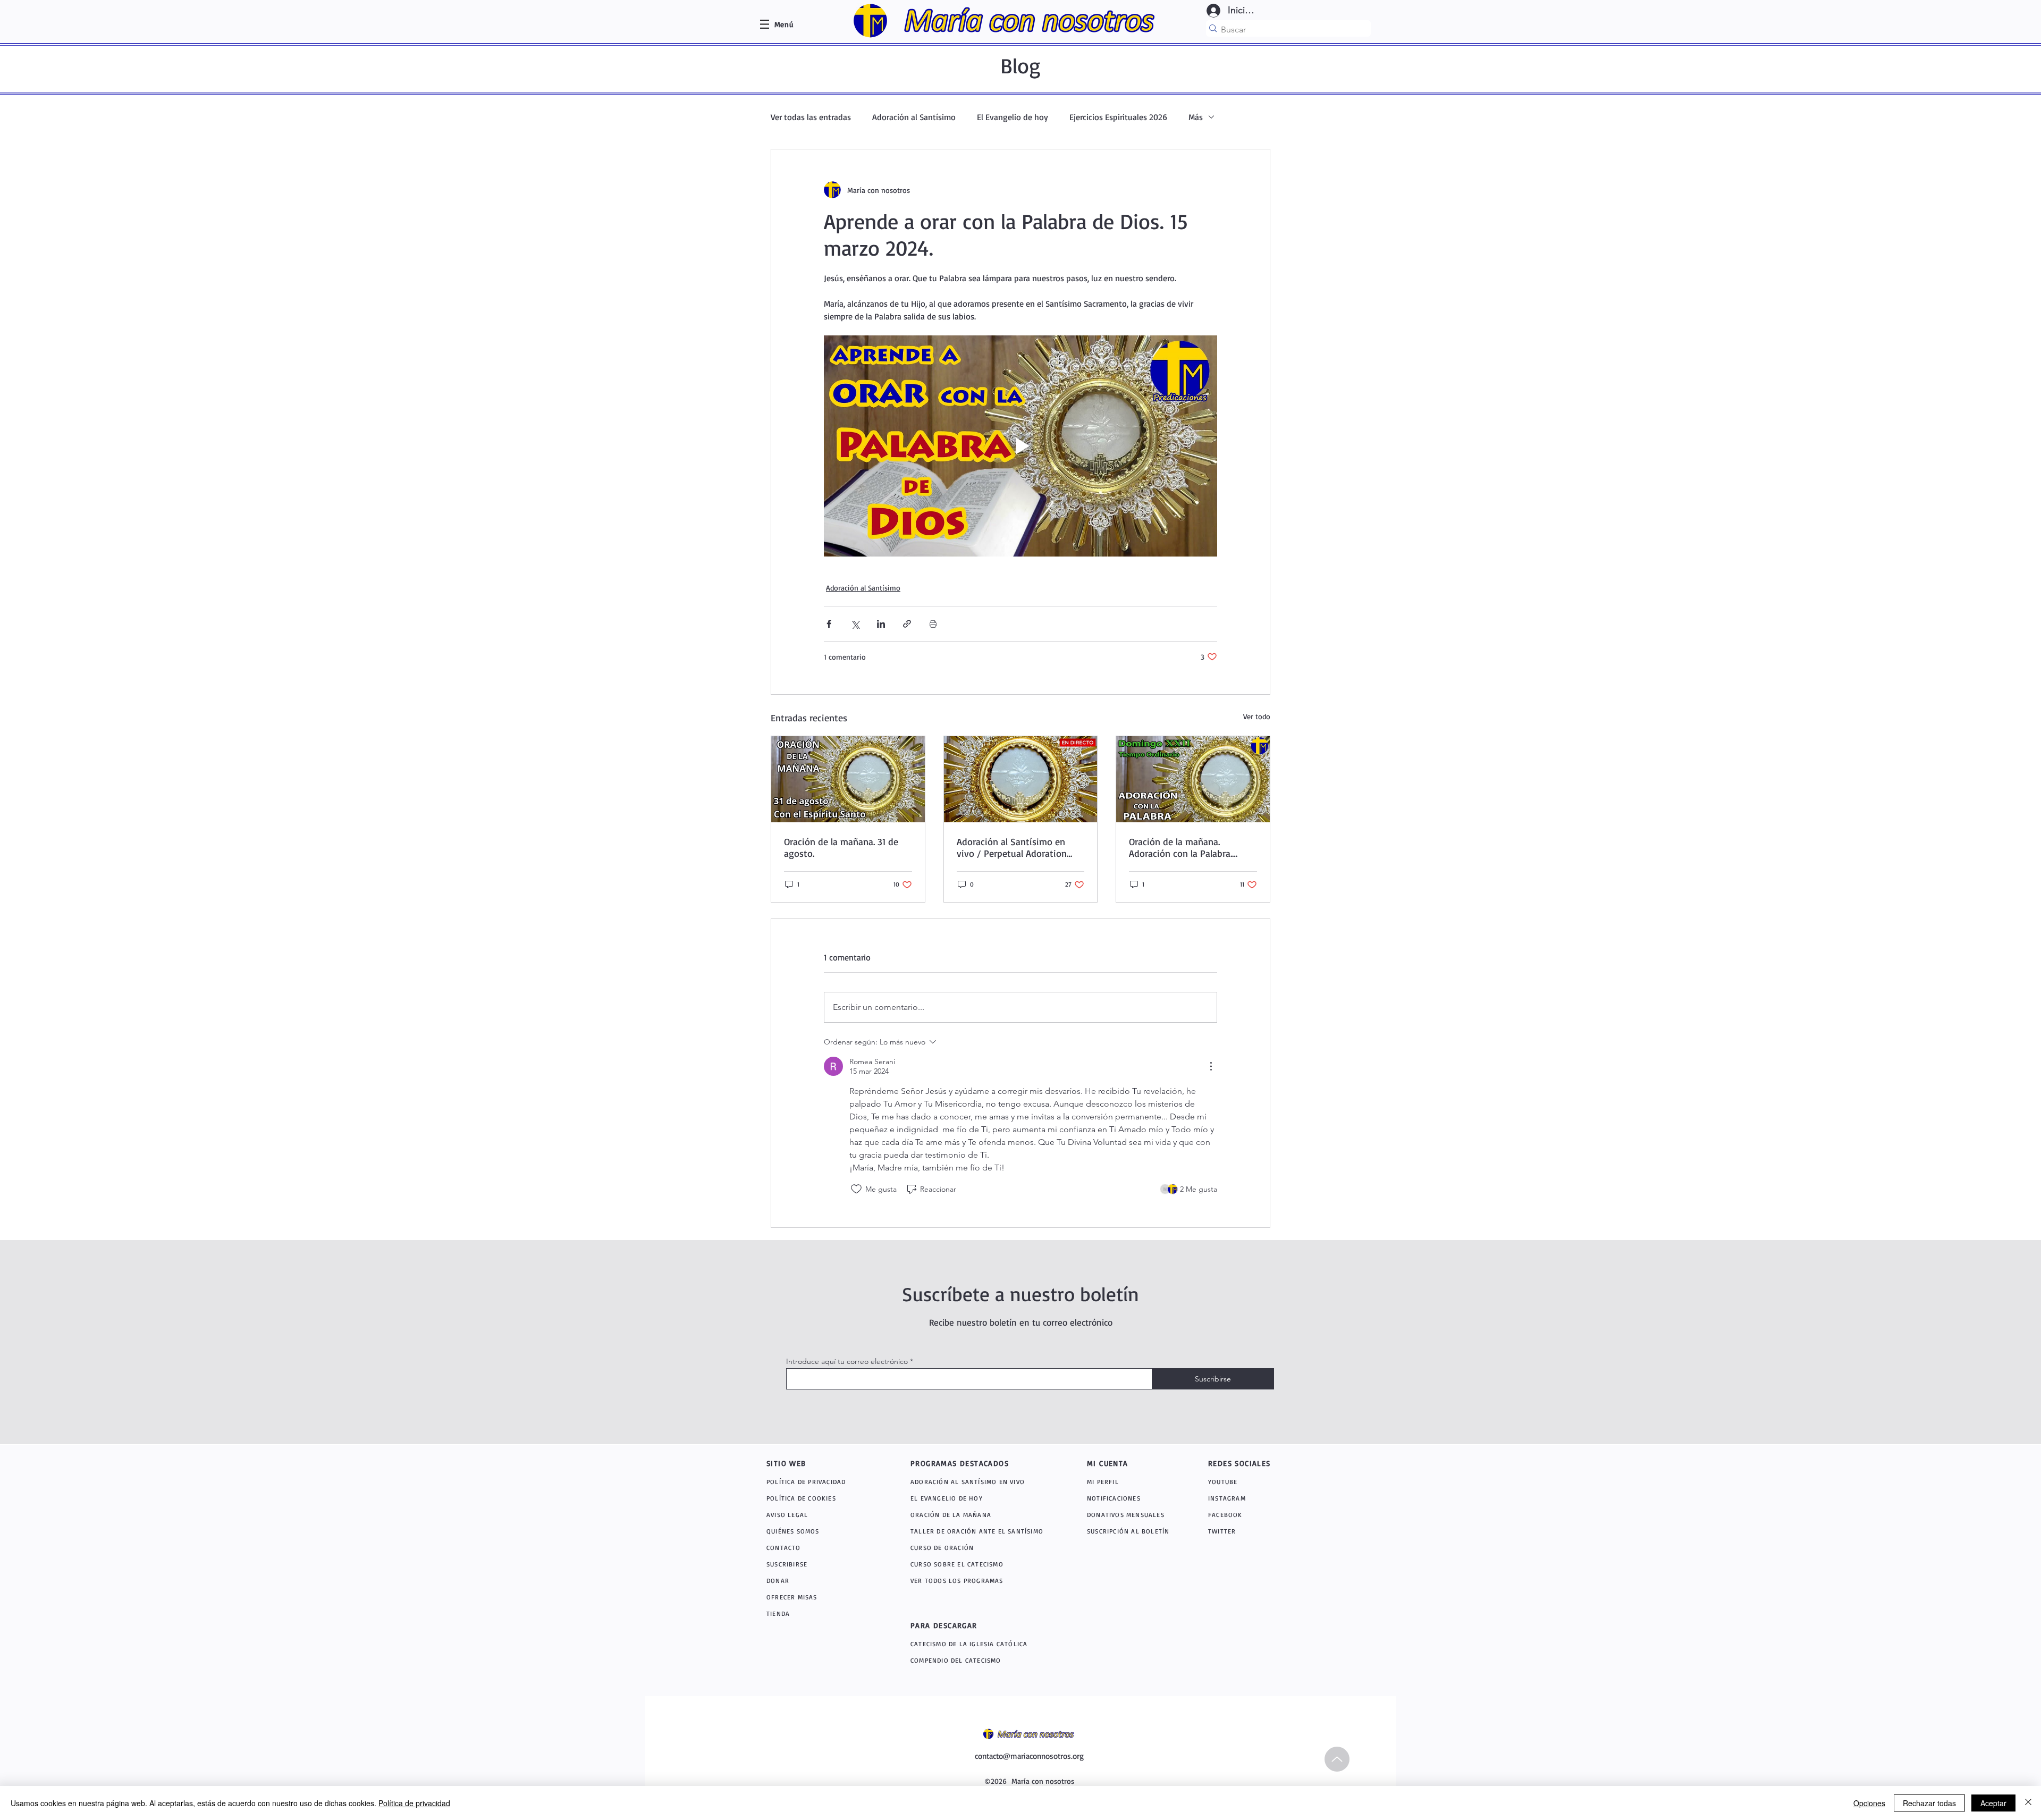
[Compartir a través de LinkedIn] (881, 624)
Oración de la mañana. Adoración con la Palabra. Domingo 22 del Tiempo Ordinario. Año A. (1180, 847)
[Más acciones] (1211, 1066)
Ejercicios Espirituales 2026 (1118, 117)
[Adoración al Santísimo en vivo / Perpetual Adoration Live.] (1021, 779)
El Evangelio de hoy (1013, 117)
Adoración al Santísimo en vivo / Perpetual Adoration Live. (1012, 847)
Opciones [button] (1869, 1803)
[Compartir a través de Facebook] (829, 624)
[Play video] (1020, 446)
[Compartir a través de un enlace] (907, 624)
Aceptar (1993, 1803)
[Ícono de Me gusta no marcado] (856, 1189)
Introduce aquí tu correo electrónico (847, 1361)
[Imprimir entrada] (933, 624)
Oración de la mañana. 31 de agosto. (841, 847)
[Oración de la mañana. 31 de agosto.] (848, 779)
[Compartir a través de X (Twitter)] (855, 624)
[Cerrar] (2028, 1803)
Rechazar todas (1929, 1803)
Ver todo (1257, 716)
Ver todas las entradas (811, 117)
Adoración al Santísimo (914, 117)
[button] (784, 24)
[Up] (1337, 1759)
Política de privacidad (414, 1803)
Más (1196, 117)
